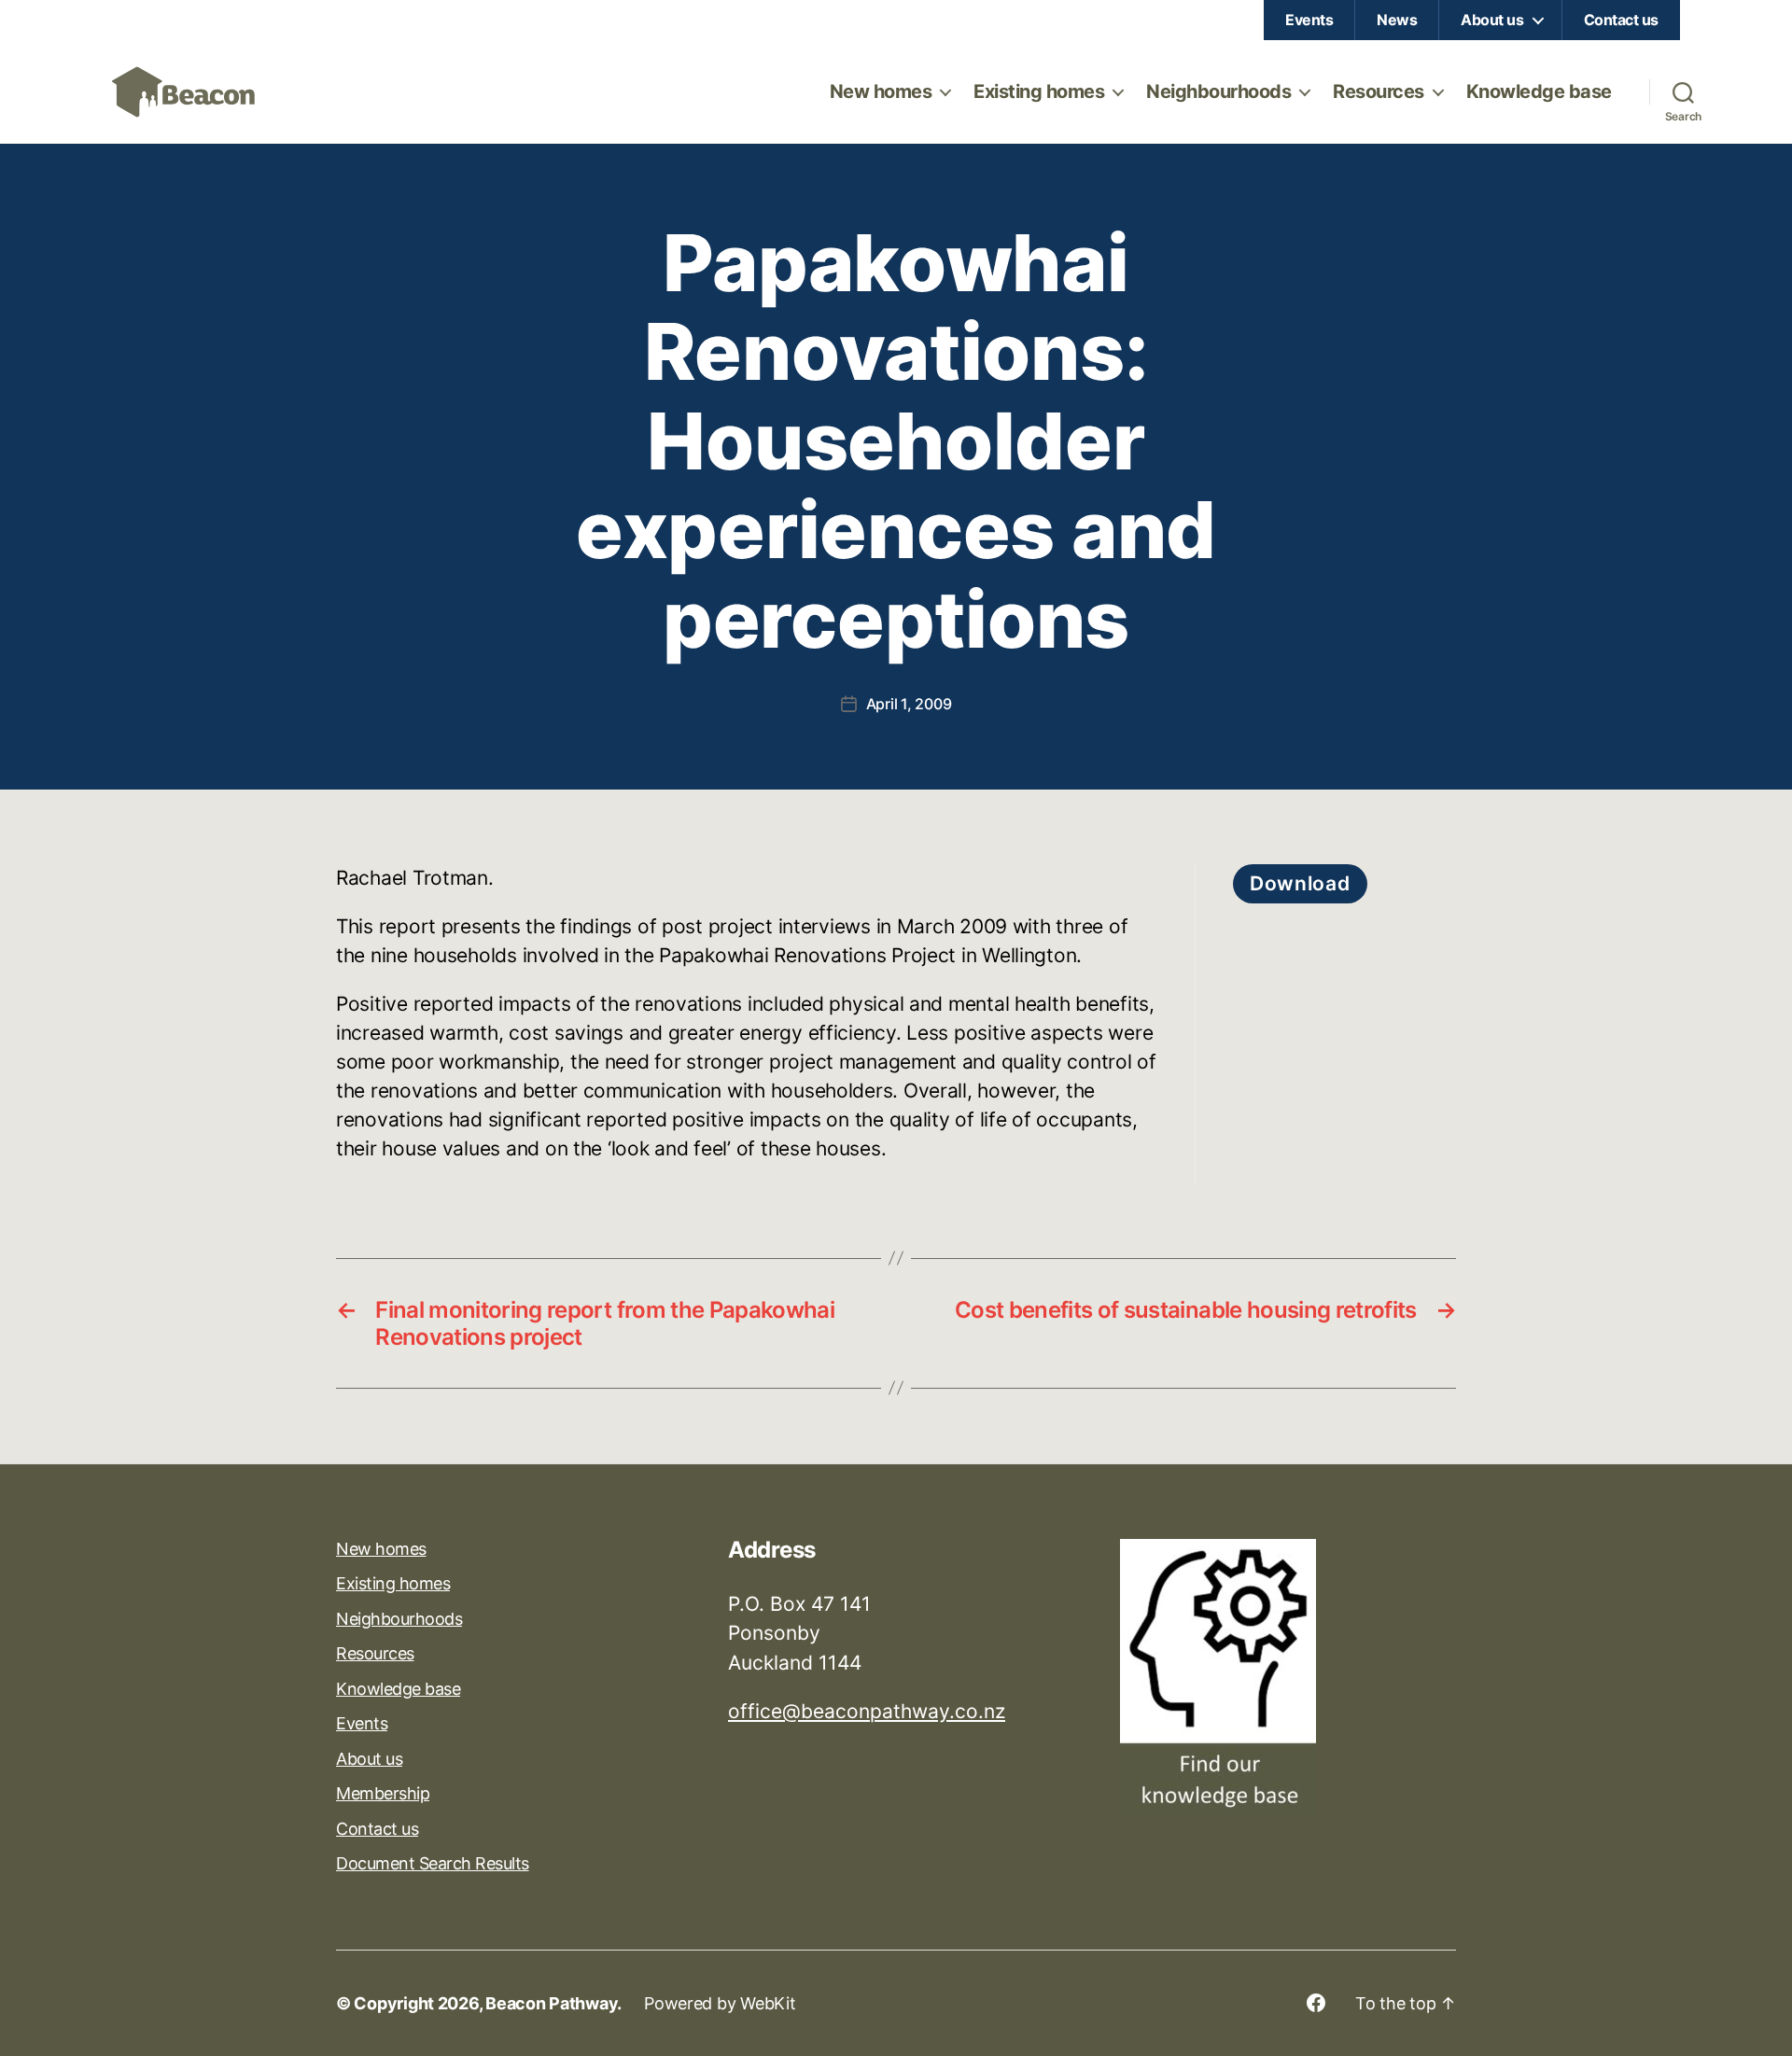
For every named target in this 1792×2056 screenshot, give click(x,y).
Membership (383, 1793)
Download (1300, 883)
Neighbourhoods (1218, 91)
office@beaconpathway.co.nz (867, 1711)
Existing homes (1039, 91)
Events (1309, 20)
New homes (881, 91)
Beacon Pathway (551, 2003)
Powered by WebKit (720, 2003)
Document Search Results (433, 1863)
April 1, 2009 (909, 704)
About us (1492, 20)
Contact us (1621, 20)
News (1397, 20)
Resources (1379, 91)
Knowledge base (1539, 91)
